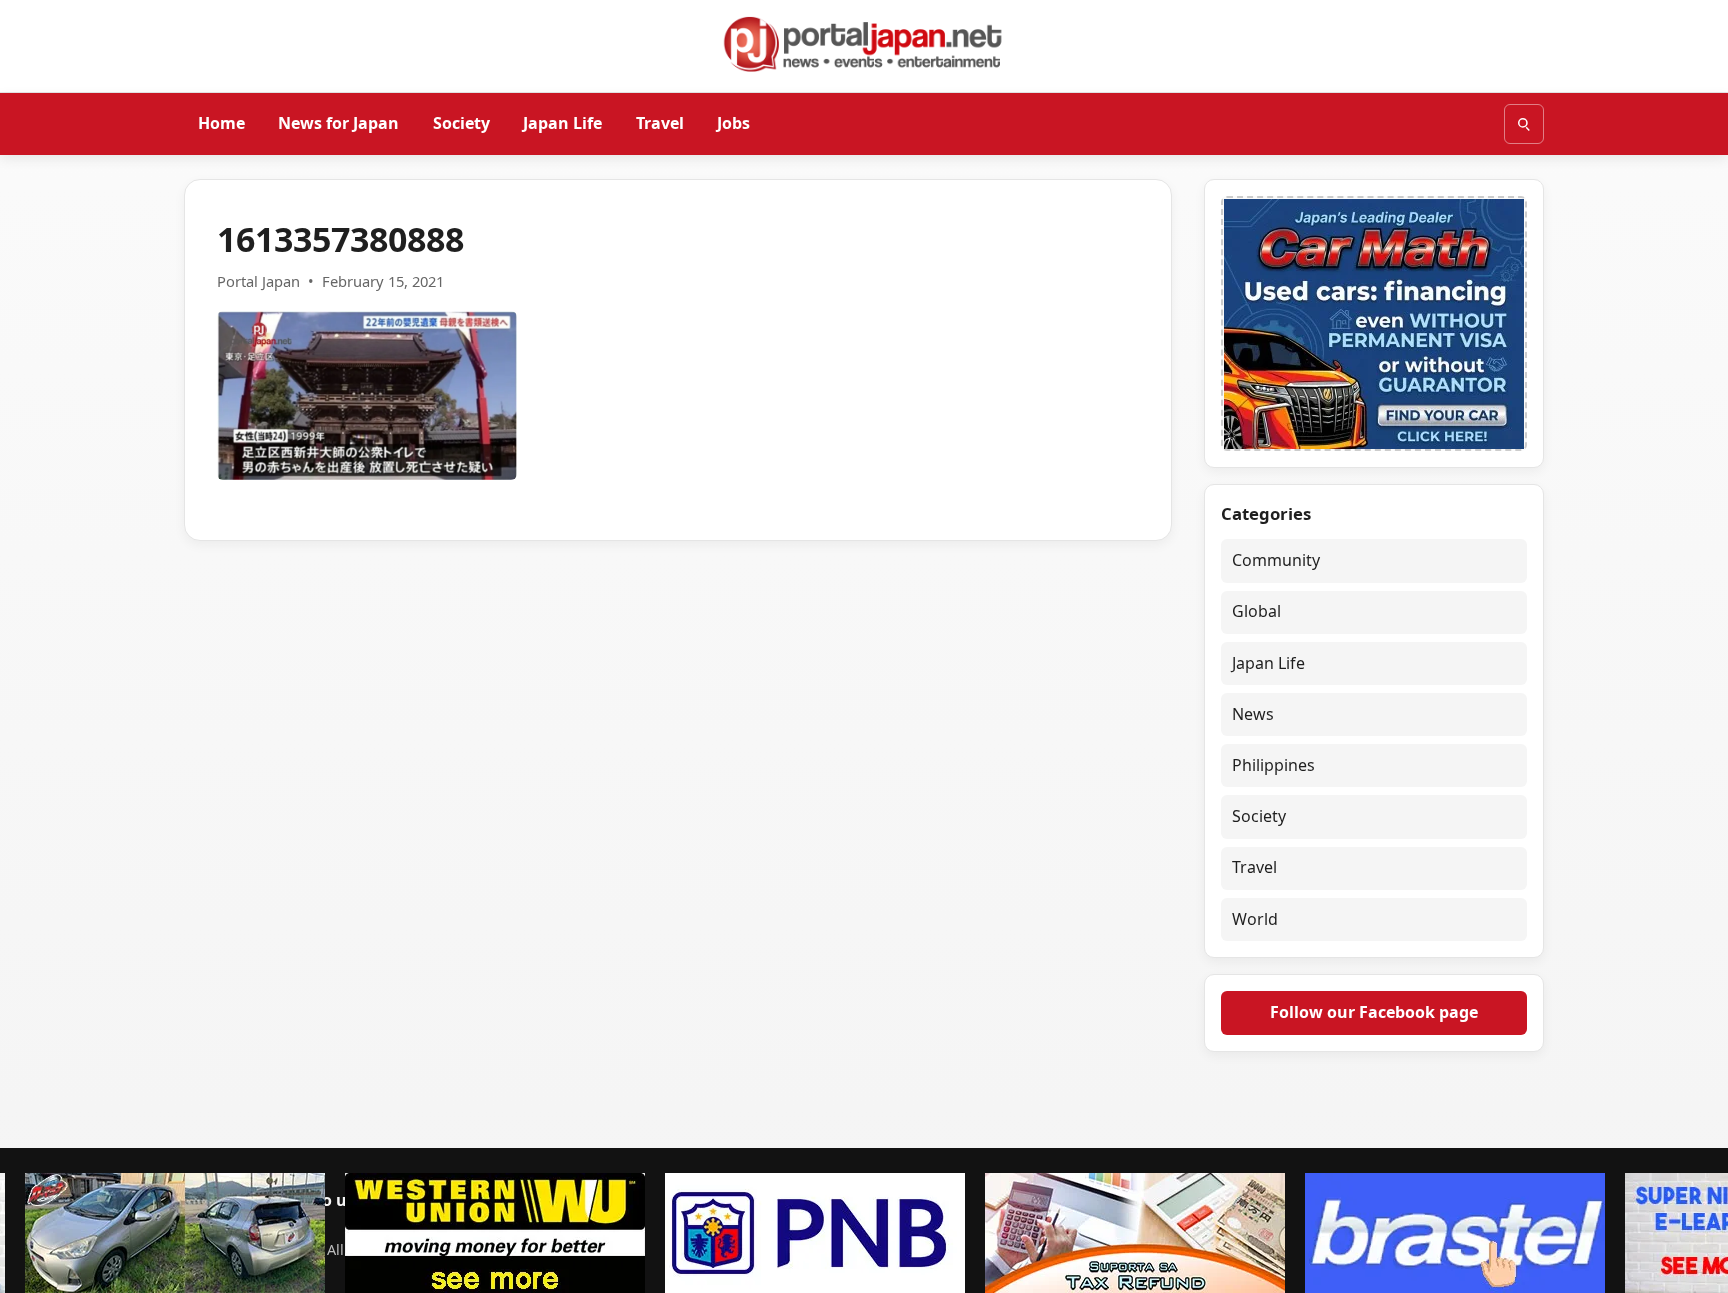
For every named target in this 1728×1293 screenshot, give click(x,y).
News (1253, 714)
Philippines (1273, 765)
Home (221, 123)
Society (461, 123)
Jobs (733, 123)
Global (1256, 611)
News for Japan (338, 123)
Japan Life (562, 123)
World (1255, 919)
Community (1276, 560)
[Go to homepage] (864, 44)
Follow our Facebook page (1374, 1012)
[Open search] (1524, 124)
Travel (660, 123)
